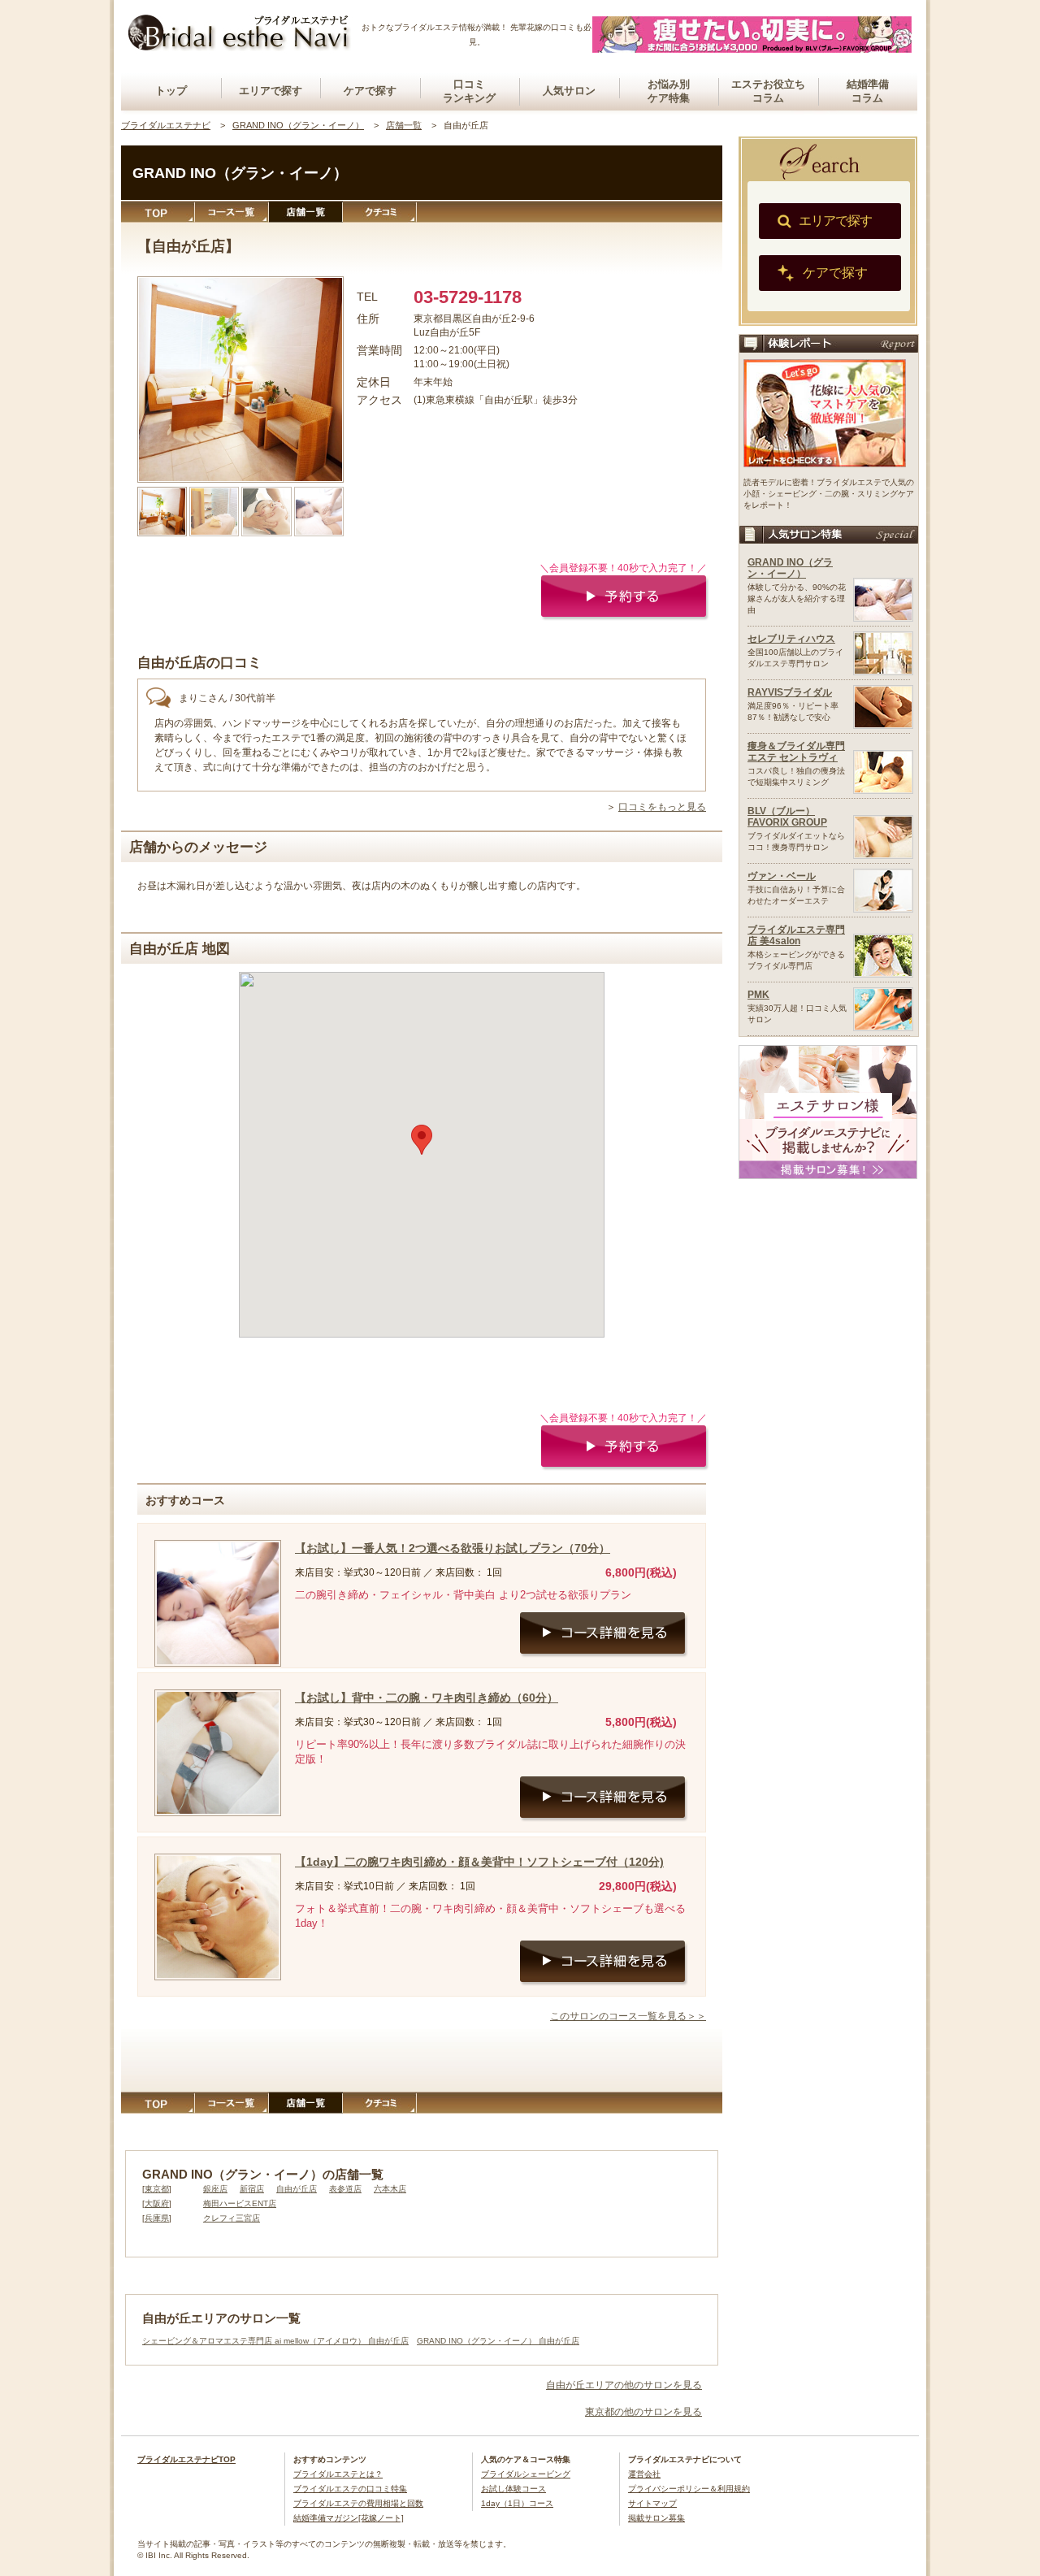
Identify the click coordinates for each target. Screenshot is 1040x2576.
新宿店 (252, 2189)
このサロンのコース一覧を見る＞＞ (628, 2016)
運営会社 (644, 2474)
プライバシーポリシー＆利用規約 (689, 2489)
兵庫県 (157, 2218)
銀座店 (215, 2189)
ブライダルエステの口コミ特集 (350, 2489)
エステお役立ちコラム (768, 91)
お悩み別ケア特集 (669, 91)
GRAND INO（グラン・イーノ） (790, 568)
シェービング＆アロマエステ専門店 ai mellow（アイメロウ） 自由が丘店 (275, 2341)
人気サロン (569, 91)
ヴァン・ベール (782, 876)
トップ (171, 91)
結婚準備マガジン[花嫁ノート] (349, 2518)
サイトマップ (652, 2503)
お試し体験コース (513, 2489)
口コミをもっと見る (662, 807)
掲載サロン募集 (656, 2518)
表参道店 (345, 2189)
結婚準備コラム (868, 91)
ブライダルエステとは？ (338, 2474)
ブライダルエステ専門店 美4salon (796, 935)
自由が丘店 (297, 2189)
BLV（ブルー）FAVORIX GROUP (787, 817)
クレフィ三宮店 (232, 2218)
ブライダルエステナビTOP (186, 2459)
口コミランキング (469, 91)
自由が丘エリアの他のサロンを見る (624, 2385)
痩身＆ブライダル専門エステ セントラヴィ (796, 752)
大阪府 (157, 2203)
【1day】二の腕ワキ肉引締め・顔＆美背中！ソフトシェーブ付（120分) (479, 1862)
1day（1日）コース (517, 2503)
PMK (758, 995)
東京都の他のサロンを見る (643, 2412)
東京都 (157, 2189)
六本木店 (390, 2189)
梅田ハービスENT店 (240, 2203)
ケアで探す (370, 91)
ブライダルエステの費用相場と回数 (358, 2503)
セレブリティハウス (791, 639)
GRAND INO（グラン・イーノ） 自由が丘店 (498, 2341)
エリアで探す (271, 91)
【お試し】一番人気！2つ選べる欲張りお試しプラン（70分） (453, 1548)
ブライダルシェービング (526, 2474)
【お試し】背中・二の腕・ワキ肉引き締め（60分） (427, 1698)
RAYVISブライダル (790, 692)
